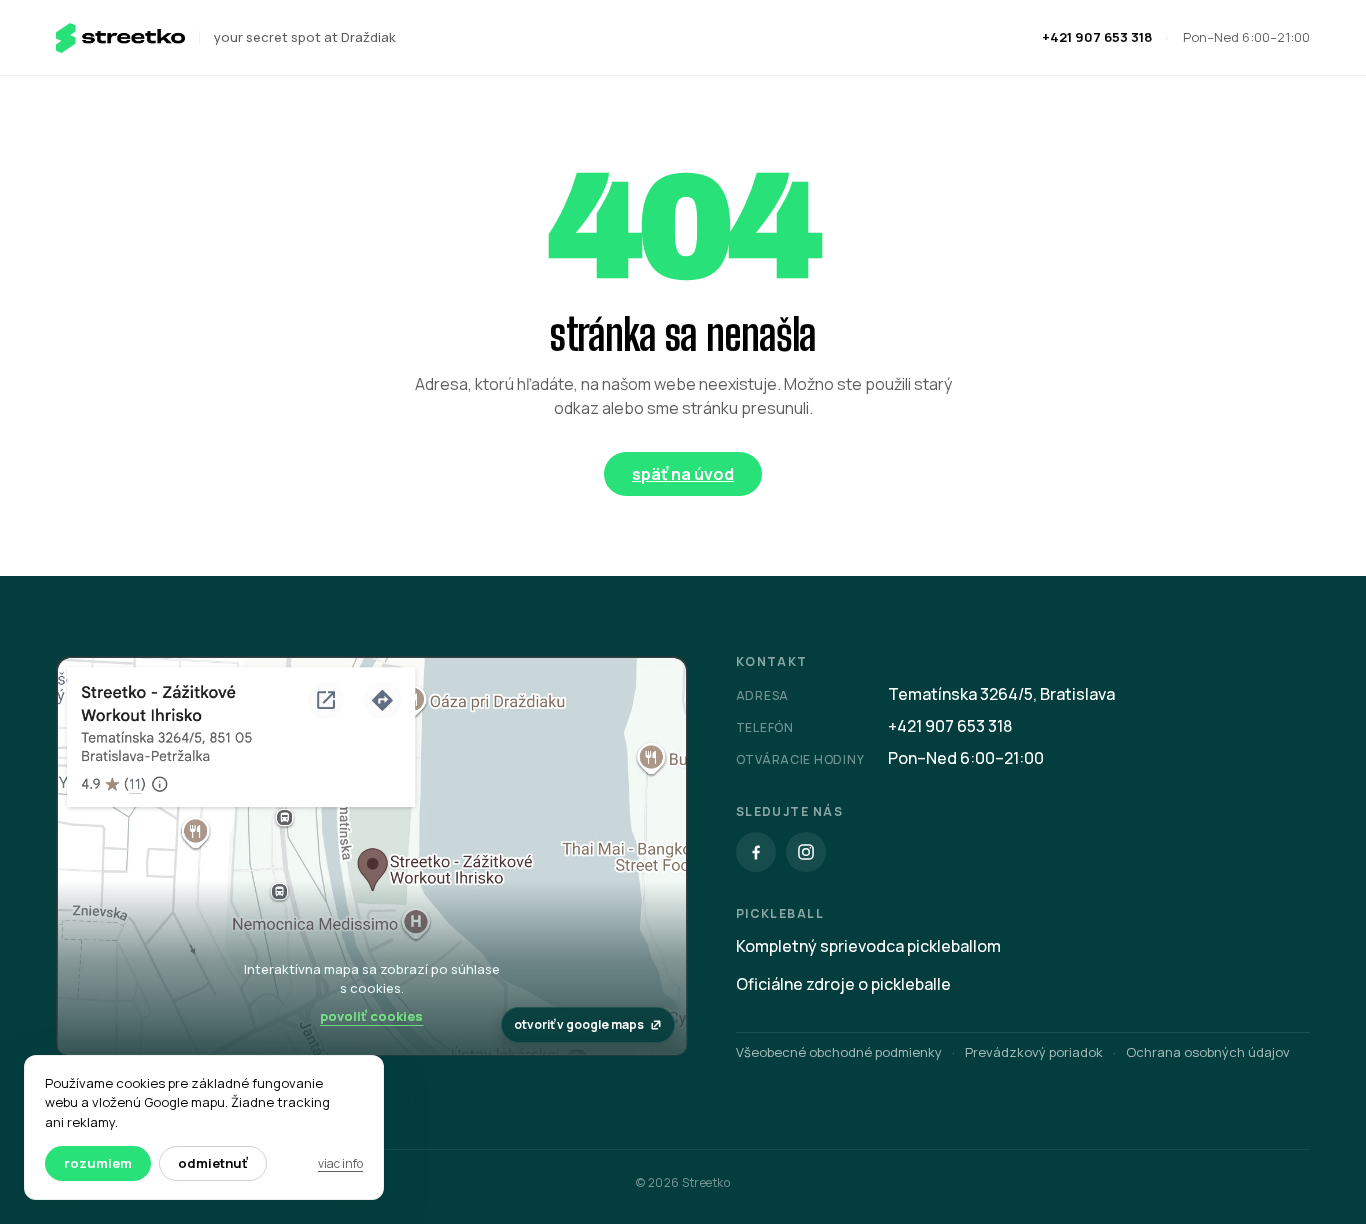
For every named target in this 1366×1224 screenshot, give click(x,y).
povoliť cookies (371, 1016)
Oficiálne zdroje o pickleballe (843, 984)
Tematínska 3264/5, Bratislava (1001, 694)
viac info (340, 1163)
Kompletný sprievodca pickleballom (868, 946)
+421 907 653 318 (1097, 37)
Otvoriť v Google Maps (579, 1024)
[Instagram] (806, 852)
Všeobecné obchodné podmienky (839, 1052)
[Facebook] (756, 852)
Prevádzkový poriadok (1034, 1052)
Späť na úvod (683, 474)
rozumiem (98, 1163)
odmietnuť (213, 1163)
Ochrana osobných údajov (1208, 1052)
